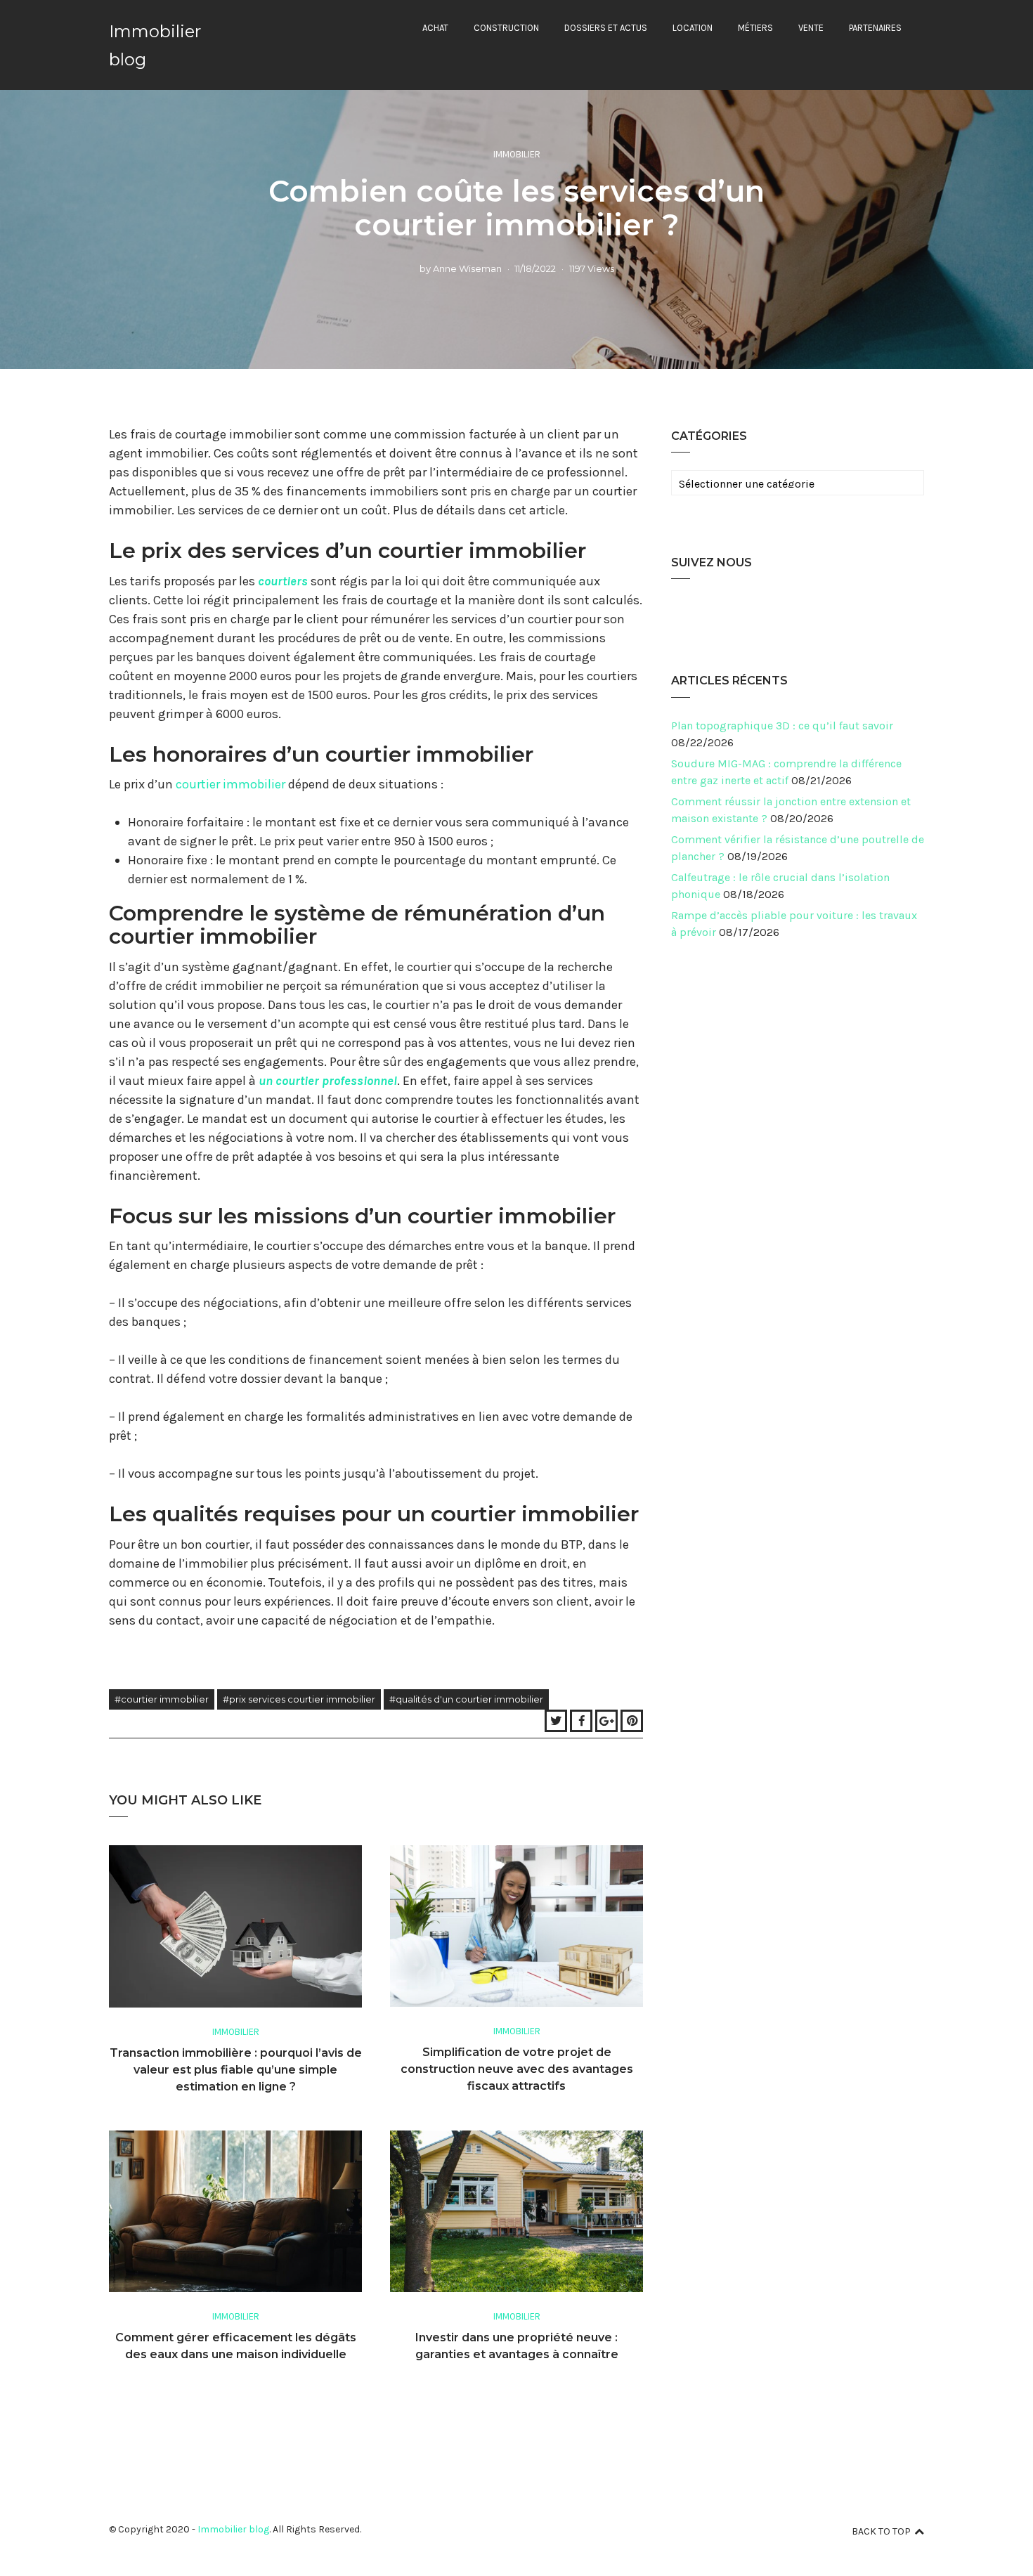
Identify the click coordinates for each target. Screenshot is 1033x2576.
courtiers (283, 581)
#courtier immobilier (162, 1699)
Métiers (755, 28)
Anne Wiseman (467, 268)
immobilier (517, 154)
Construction (506, 28)
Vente (811, 28)
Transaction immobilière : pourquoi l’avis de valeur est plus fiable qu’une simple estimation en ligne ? (236, 2070)
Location (693, 28)
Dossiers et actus (606, 28)
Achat (435, 28)
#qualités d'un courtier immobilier (466, 1699)
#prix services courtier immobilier (299, 1699)
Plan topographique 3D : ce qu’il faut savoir (782, 726)
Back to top (881, 2531)
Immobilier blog (233, 2529)
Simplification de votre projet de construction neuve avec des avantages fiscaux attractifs (517, 2069)
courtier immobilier (230, 784)
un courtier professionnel (328, 1081)
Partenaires (875, 28)
